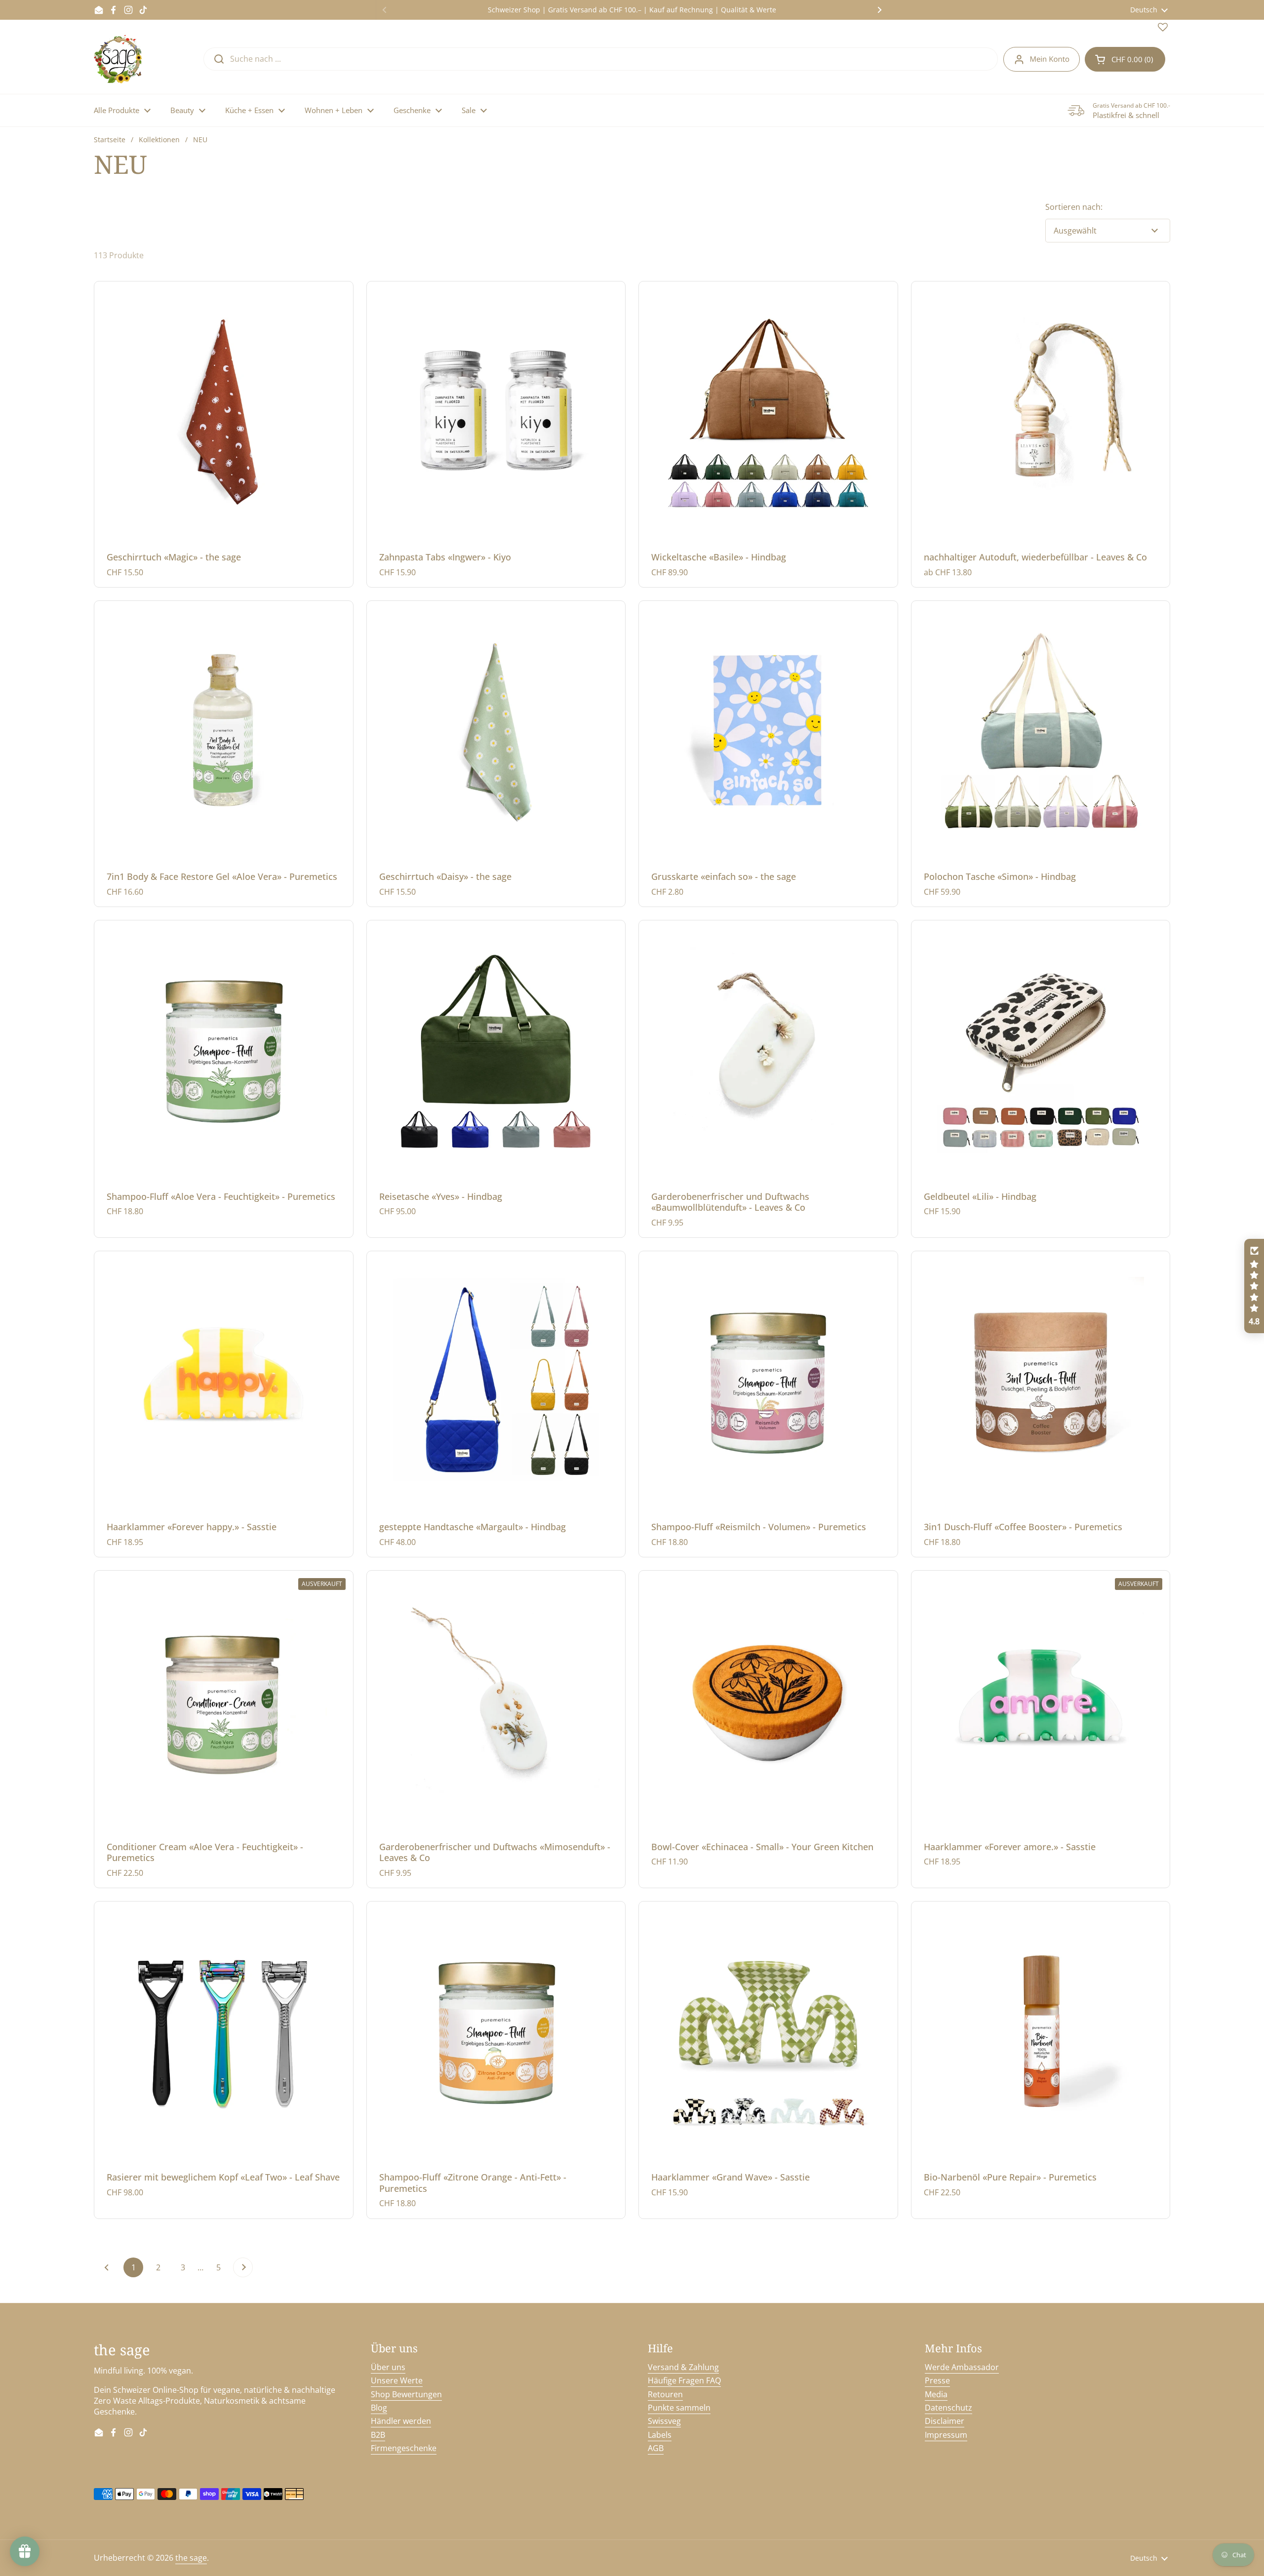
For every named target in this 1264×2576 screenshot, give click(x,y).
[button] (1125, 59)
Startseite (110, 139)
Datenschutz (948, 2408)
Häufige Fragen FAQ (684, 2380)
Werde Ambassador (962, 2367)
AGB (656, 2448)
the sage (191, 2558)
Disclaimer (945, 2421)
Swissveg (664, 2421)
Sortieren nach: (1074, 207)
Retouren (665, 2394)
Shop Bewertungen (406, 2394)
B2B (378, 2435)
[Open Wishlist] (1163, 29)
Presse (937, 2380)
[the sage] (119, 59)
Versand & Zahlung (683, 2367)
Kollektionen (159, 139)
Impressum (946, 2435)
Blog (379, 2408)
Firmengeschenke (404, 2448)
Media (936, 2394)
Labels (660, 2435)
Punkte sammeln (679, 2408)
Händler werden (401, 2421)
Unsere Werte (397, 2380)
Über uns (388, 2367)
